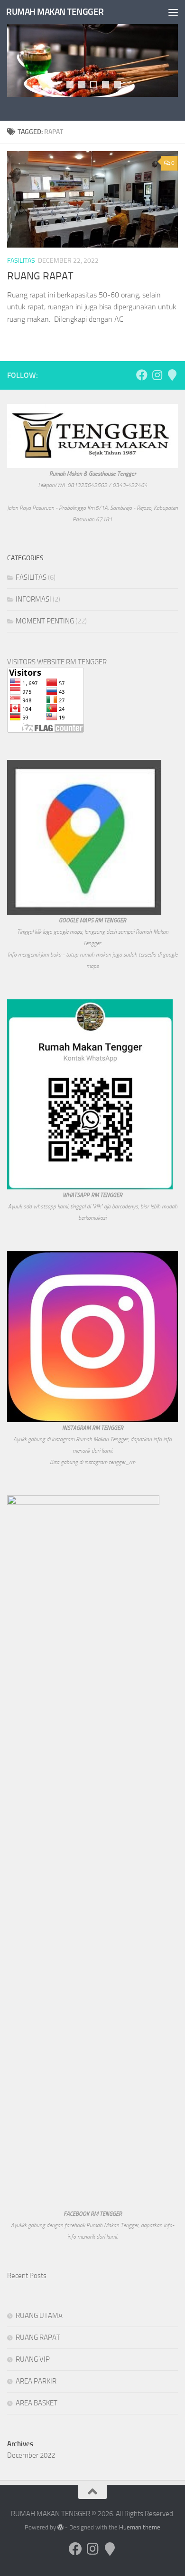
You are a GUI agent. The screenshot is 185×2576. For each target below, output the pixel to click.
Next (164, 29)
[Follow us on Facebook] (142, 375)
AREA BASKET (37, 2403)
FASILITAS (21, 261)
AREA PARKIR (36, 2381)
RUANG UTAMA (39, 2316)
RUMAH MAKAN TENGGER (55, 12)
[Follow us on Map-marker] (172, 375)
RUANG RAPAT (40, 276)
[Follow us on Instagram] (157, 375)
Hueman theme (140, 2527)
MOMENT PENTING (45, 621)
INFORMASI (33, 599)
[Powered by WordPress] (60, 2527)
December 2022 (31, 2455)
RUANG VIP (33, 2359)
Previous (12, 29)
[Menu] (173, 12)
